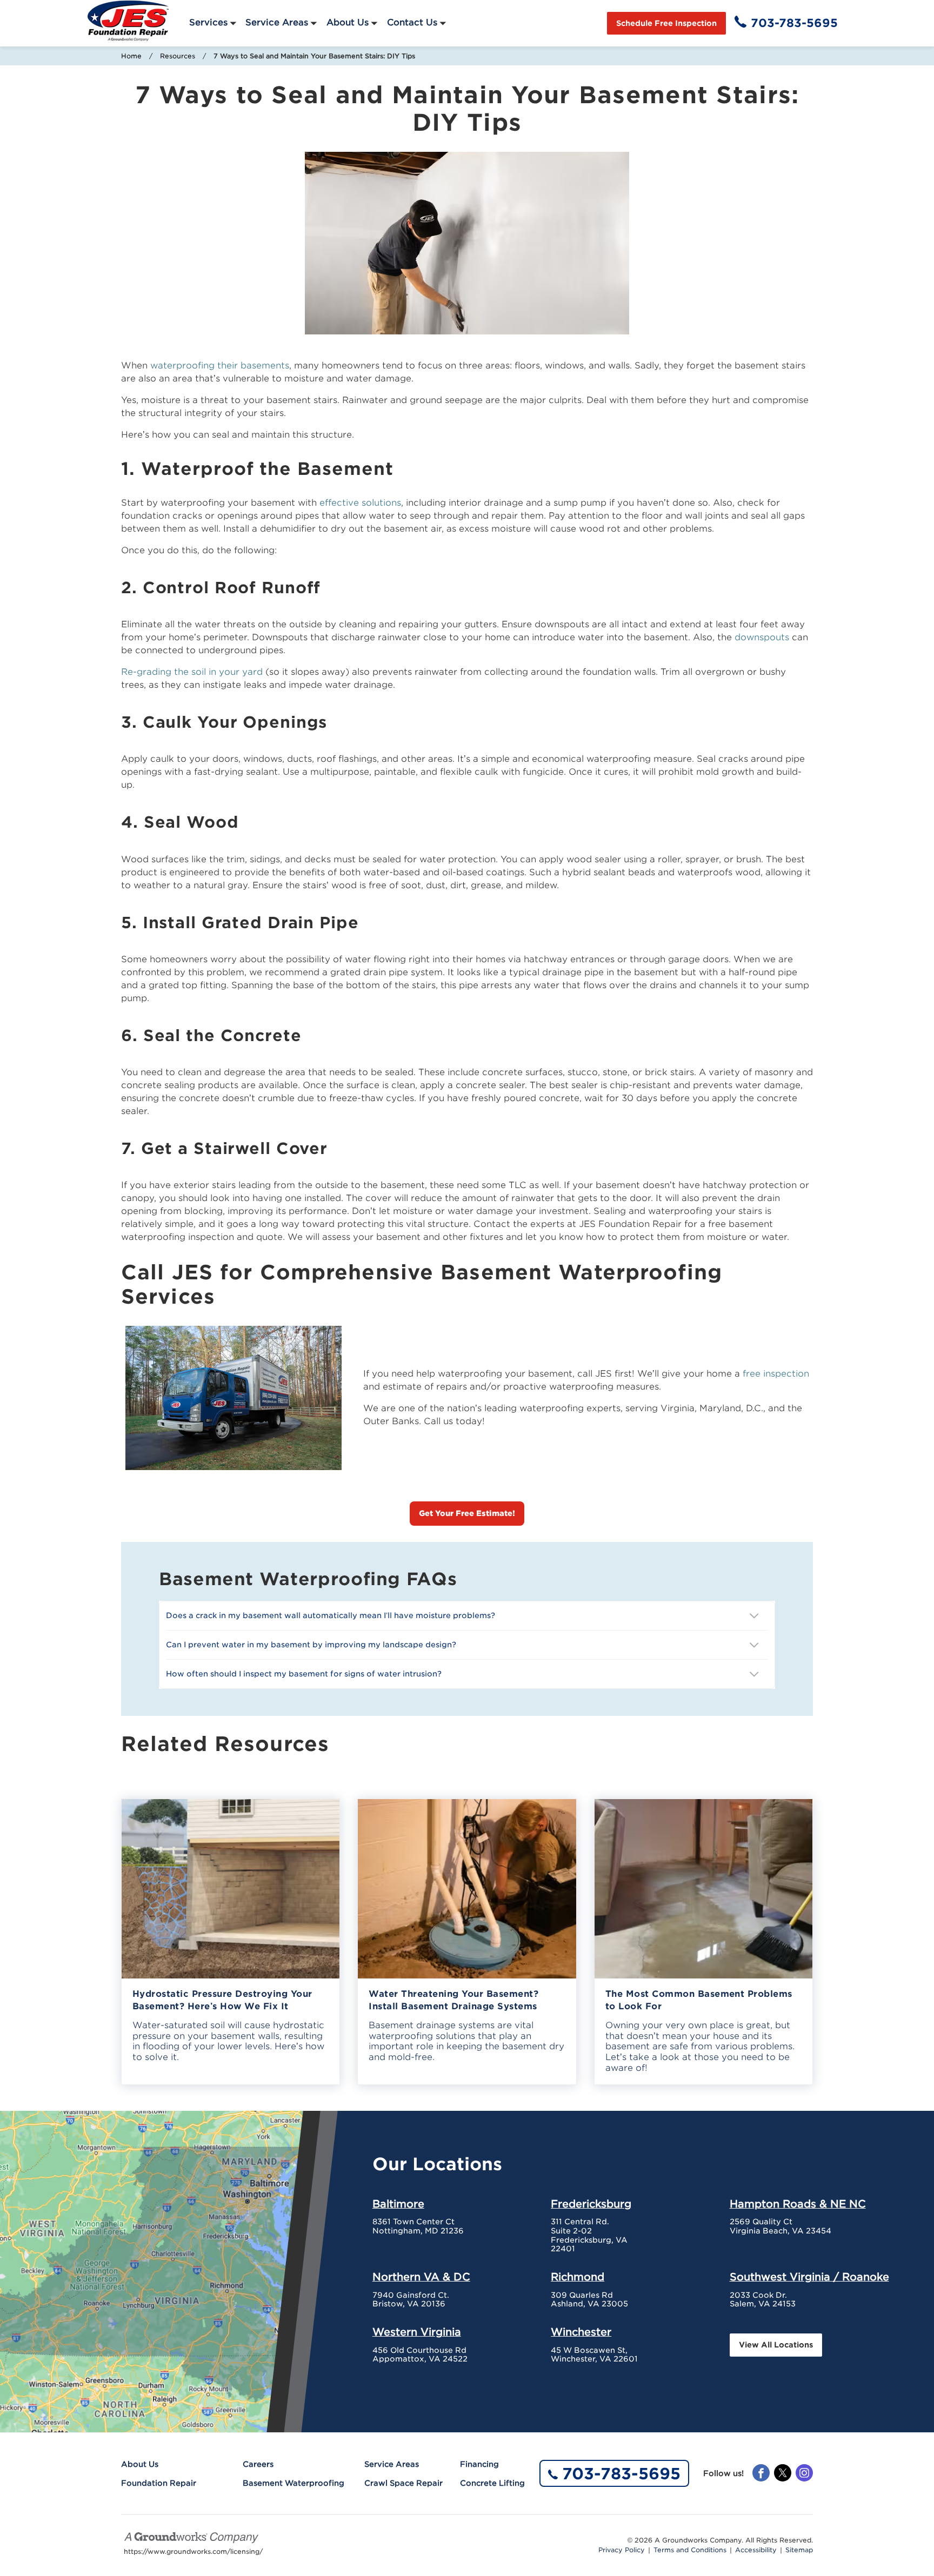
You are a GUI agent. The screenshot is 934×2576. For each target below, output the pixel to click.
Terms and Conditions (690, 2550)
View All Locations (776, 2345)
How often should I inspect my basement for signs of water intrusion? (305, 1674)
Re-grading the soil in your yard (192, 672)
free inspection (776, 1374)
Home (131, 56)
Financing (479, 2464)
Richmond (578, 2277)
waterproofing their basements (220, 365)
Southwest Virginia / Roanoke (809, 2277)
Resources (178, 56)
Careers (258, 2464)
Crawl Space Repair (403, 2483)
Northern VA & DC (421, 2277)
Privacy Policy (622, 2550)
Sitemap (799, 2550)
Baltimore (398, 2204)
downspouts (762, 637)
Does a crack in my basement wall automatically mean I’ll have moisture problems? (332, 1615)
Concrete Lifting (492, 2483)
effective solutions (360, 503)
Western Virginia (417, 2332)
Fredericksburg (591, 2204)
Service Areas (277, 22)
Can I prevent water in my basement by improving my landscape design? (312, 1645)
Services (208, 22)
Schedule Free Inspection (666, 23)
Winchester (581, 2332)
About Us (348, 22)
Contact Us (412, 22)
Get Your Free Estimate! (467, 1513)
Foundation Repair (159, 2483)
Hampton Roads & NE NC (798, 2204)
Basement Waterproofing (293, 2483)
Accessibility (756, 2550)
